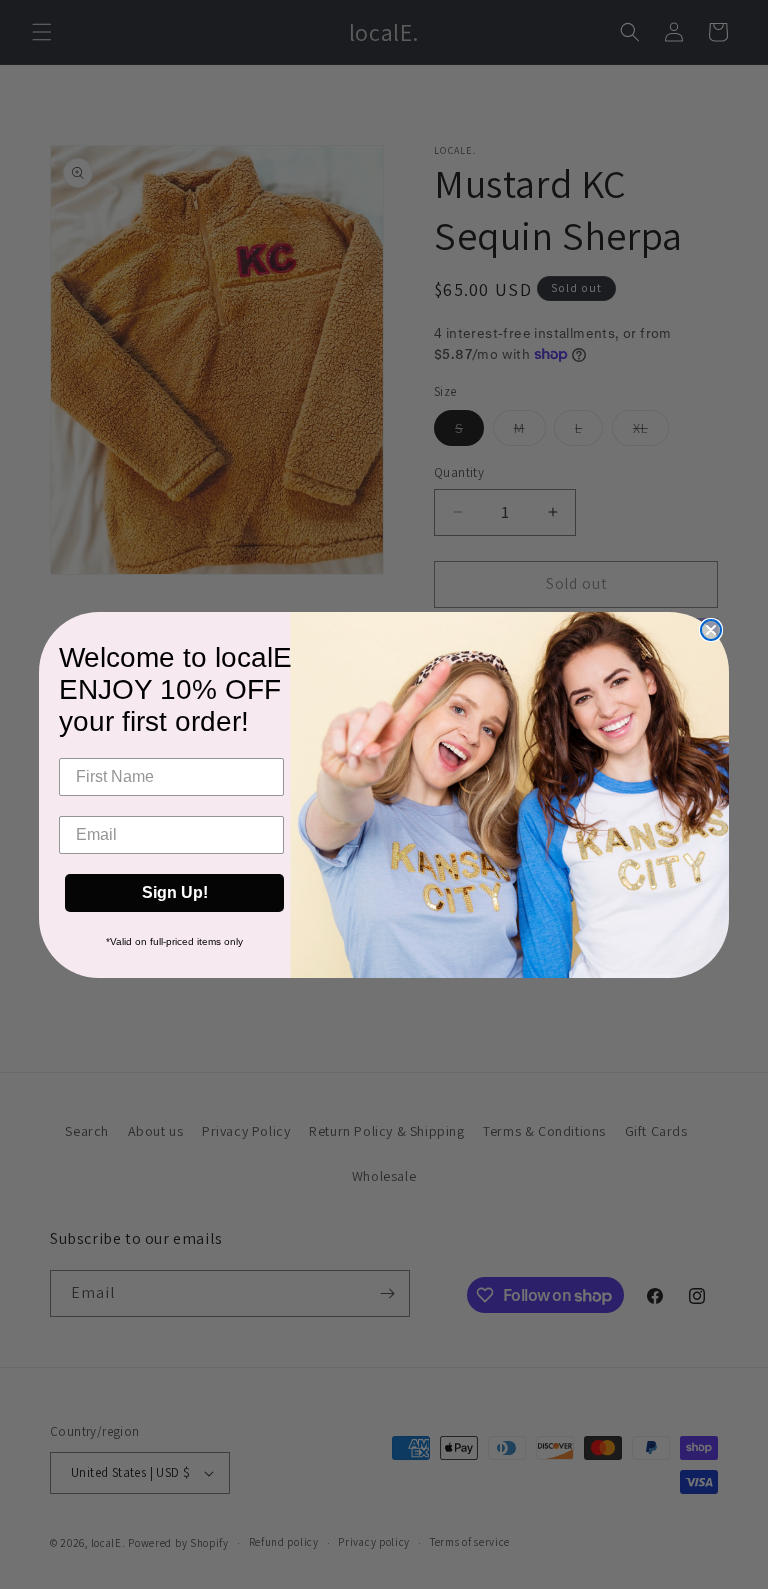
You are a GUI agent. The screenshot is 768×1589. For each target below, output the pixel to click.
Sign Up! (175, 892)
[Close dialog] (711, 630)
